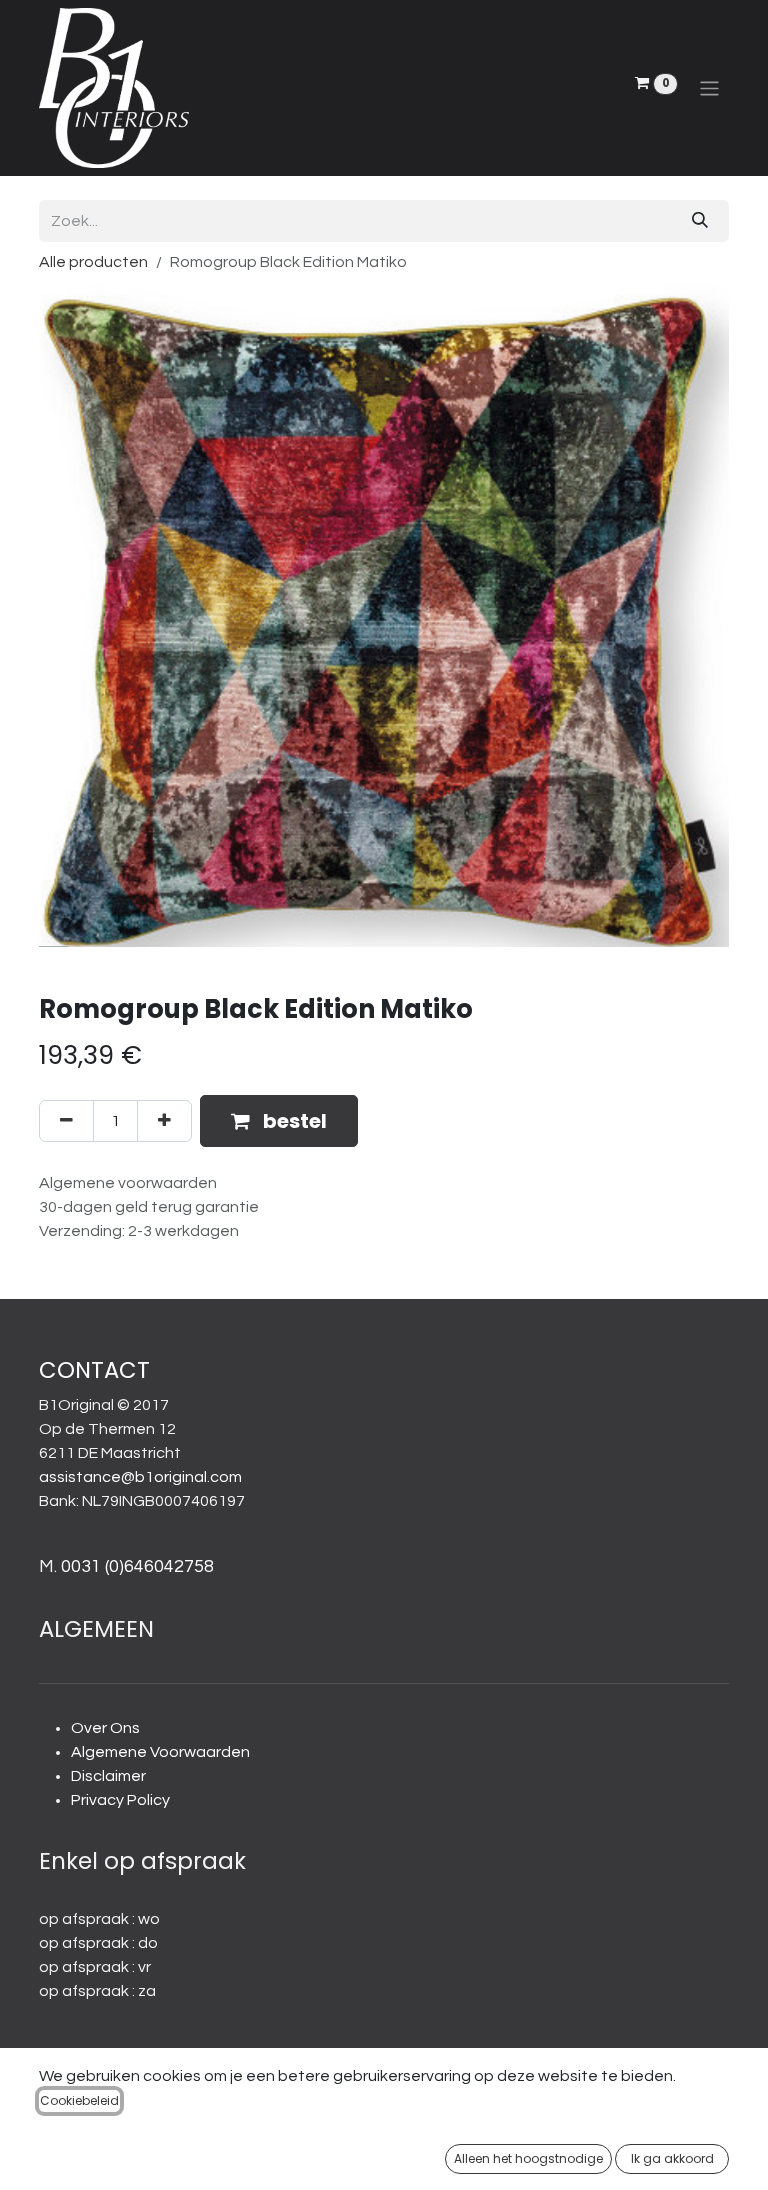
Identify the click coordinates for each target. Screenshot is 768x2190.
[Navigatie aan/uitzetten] (709, 87)
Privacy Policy (120, 1800)
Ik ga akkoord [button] (672, 2158)
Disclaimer (108, 1776)
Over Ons (105, 1728)
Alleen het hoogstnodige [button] (528, 2158)
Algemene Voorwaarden (160, 1752)
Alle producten (93, 262)
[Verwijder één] (66, 1121)
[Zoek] (700, 221)
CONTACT (94, 1370)
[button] (279, 1121)
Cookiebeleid (79, 2100)
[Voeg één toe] (164, 1121)
